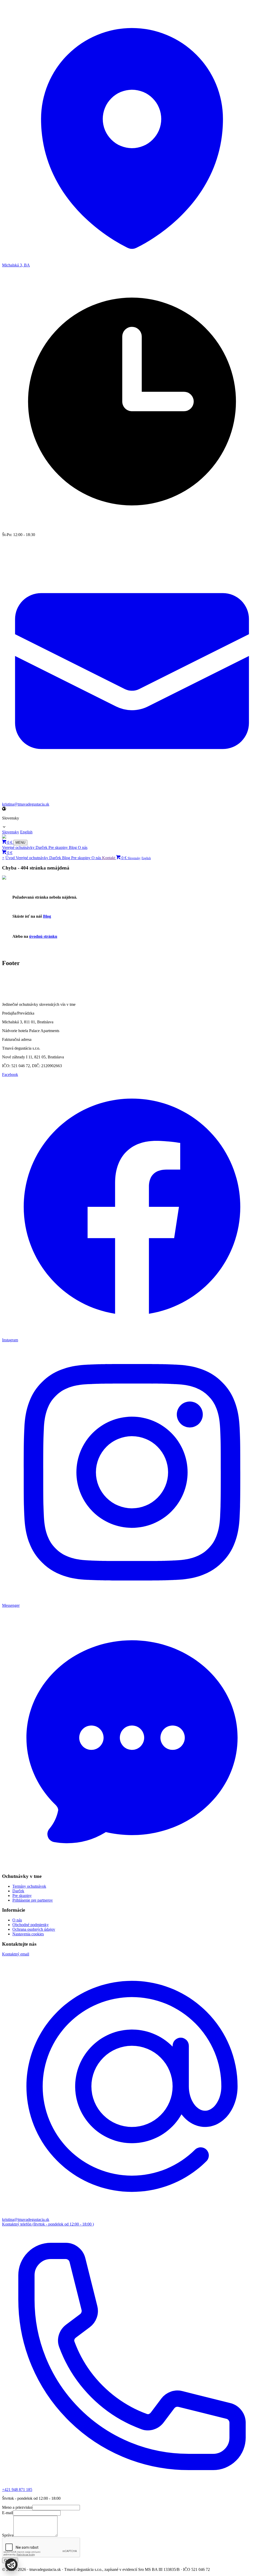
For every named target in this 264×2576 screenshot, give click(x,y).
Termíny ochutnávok (29, 1886)
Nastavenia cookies (28, 1934)
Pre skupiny (59, 847)
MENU (20, 843)
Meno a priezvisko (17, 2507)
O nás (83, 847)
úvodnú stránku (43, 936)
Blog (73, 847)
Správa (8, 2535)
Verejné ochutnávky (19, 847)
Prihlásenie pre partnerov (33, 1900)
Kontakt (109, 858)
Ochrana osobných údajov (34, 1929)
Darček (42, 847)
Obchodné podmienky (31, 1925)
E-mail (7, 2513)
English (26, 832)
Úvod (11, 858)
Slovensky (11, 832)
